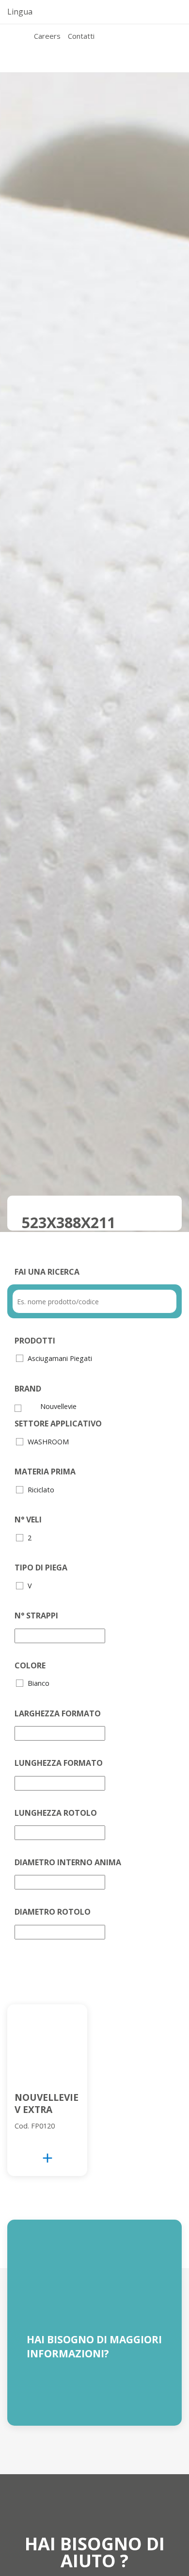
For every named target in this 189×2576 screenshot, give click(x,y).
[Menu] (27, 48)
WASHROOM (48, 1442)
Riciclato (41, 1490)
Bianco (39, 1683)
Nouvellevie (58, 1406)
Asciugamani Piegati (60, 1358)
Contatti (81, 36)
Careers (47, 36)
